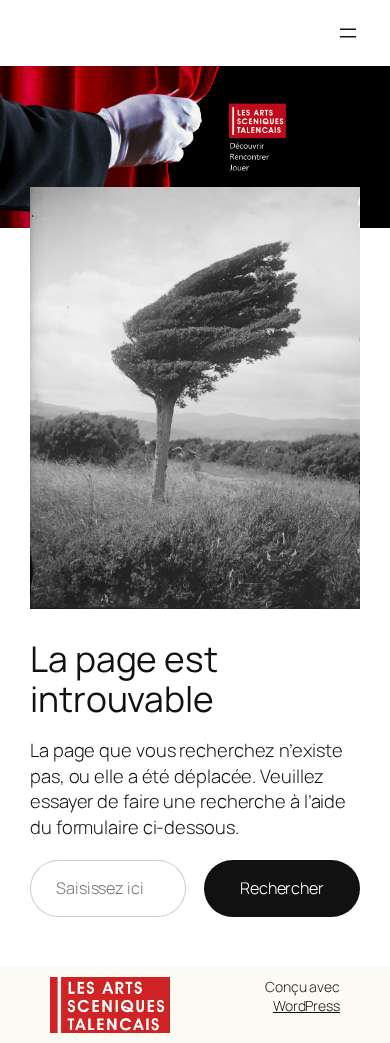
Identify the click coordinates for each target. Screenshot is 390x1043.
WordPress (306, 1005)
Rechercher (282, 888)
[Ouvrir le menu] (348, 33)
